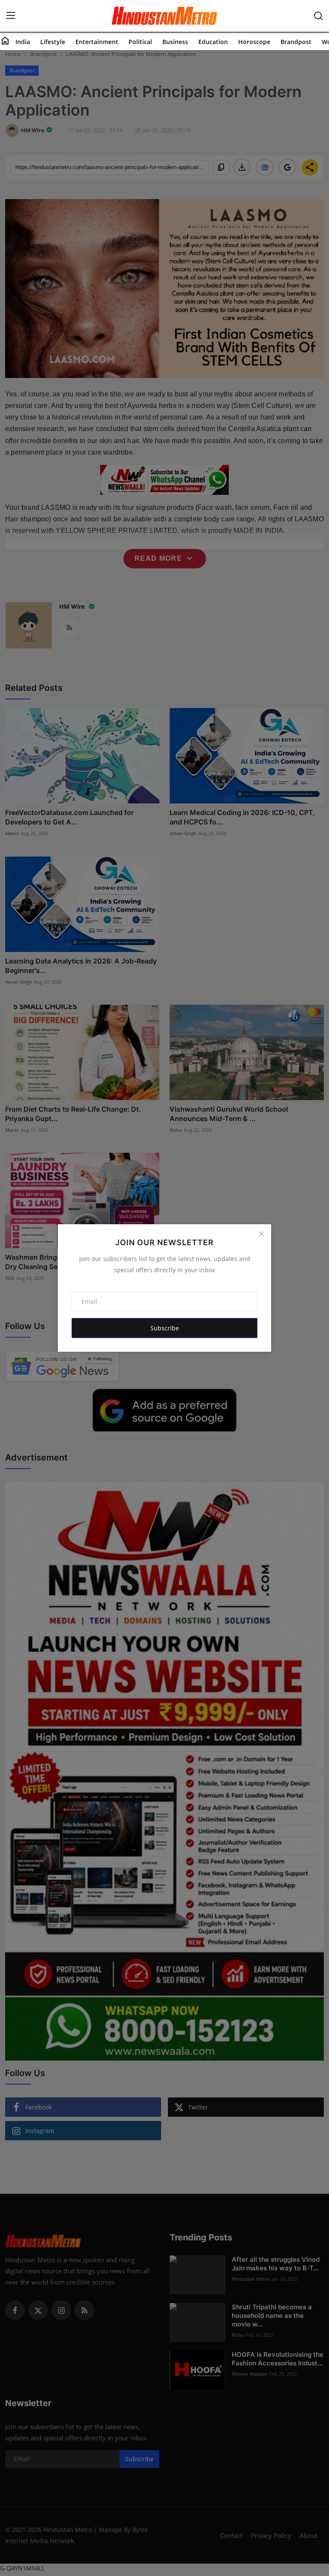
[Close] (261, 1234)
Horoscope (254, 42)
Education (213, 42)
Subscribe (165, 1328)
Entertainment (97, 42)
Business (175, 42)
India (23, 42)
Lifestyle (53, 42)
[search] (318, 16)
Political (140, 42)
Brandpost (296, 42)
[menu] (11, 16)
